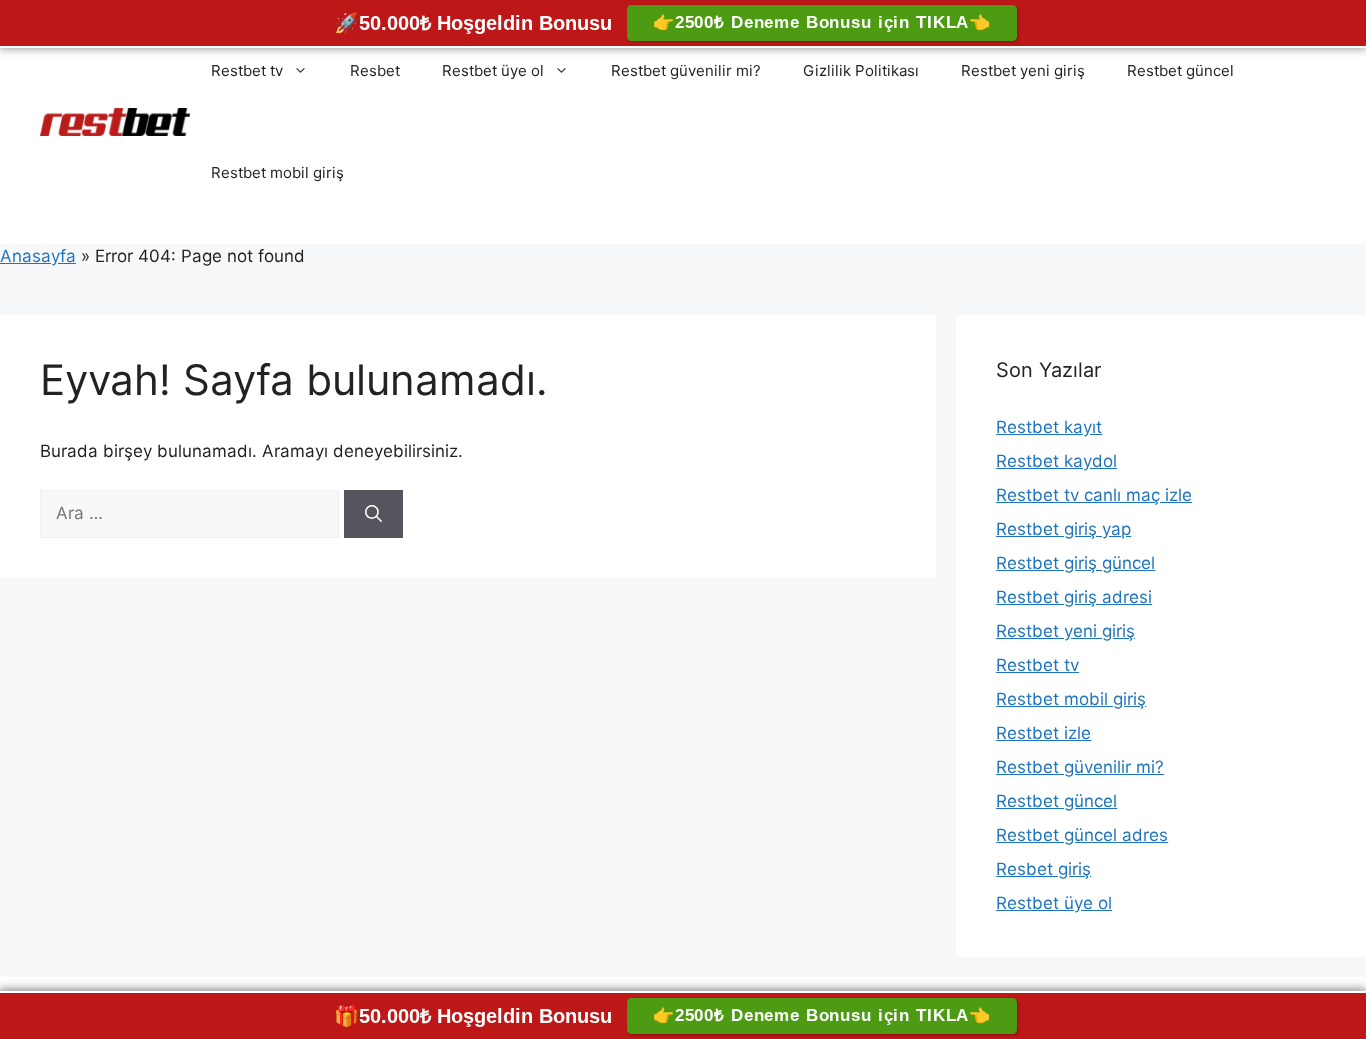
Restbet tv (247, 70)
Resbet (375, 70)
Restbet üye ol (493, 70)
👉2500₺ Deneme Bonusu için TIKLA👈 (822, 22)
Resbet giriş (1043, 869)
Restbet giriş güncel (1075, 563)
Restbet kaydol (1056, 461)
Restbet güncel (1180, 70)
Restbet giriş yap (1063, 529)
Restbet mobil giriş (277, 172)
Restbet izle (1043, 733)
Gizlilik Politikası (861, 70)
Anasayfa (38, 256)
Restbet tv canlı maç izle (1094, 495)
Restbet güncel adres (1082, 835)
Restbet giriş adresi (1074, 597)
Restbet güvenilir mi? (686, 70)
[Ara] (373, 514)
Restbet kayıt (1049, 427)
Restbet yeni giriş (1023, 70)
